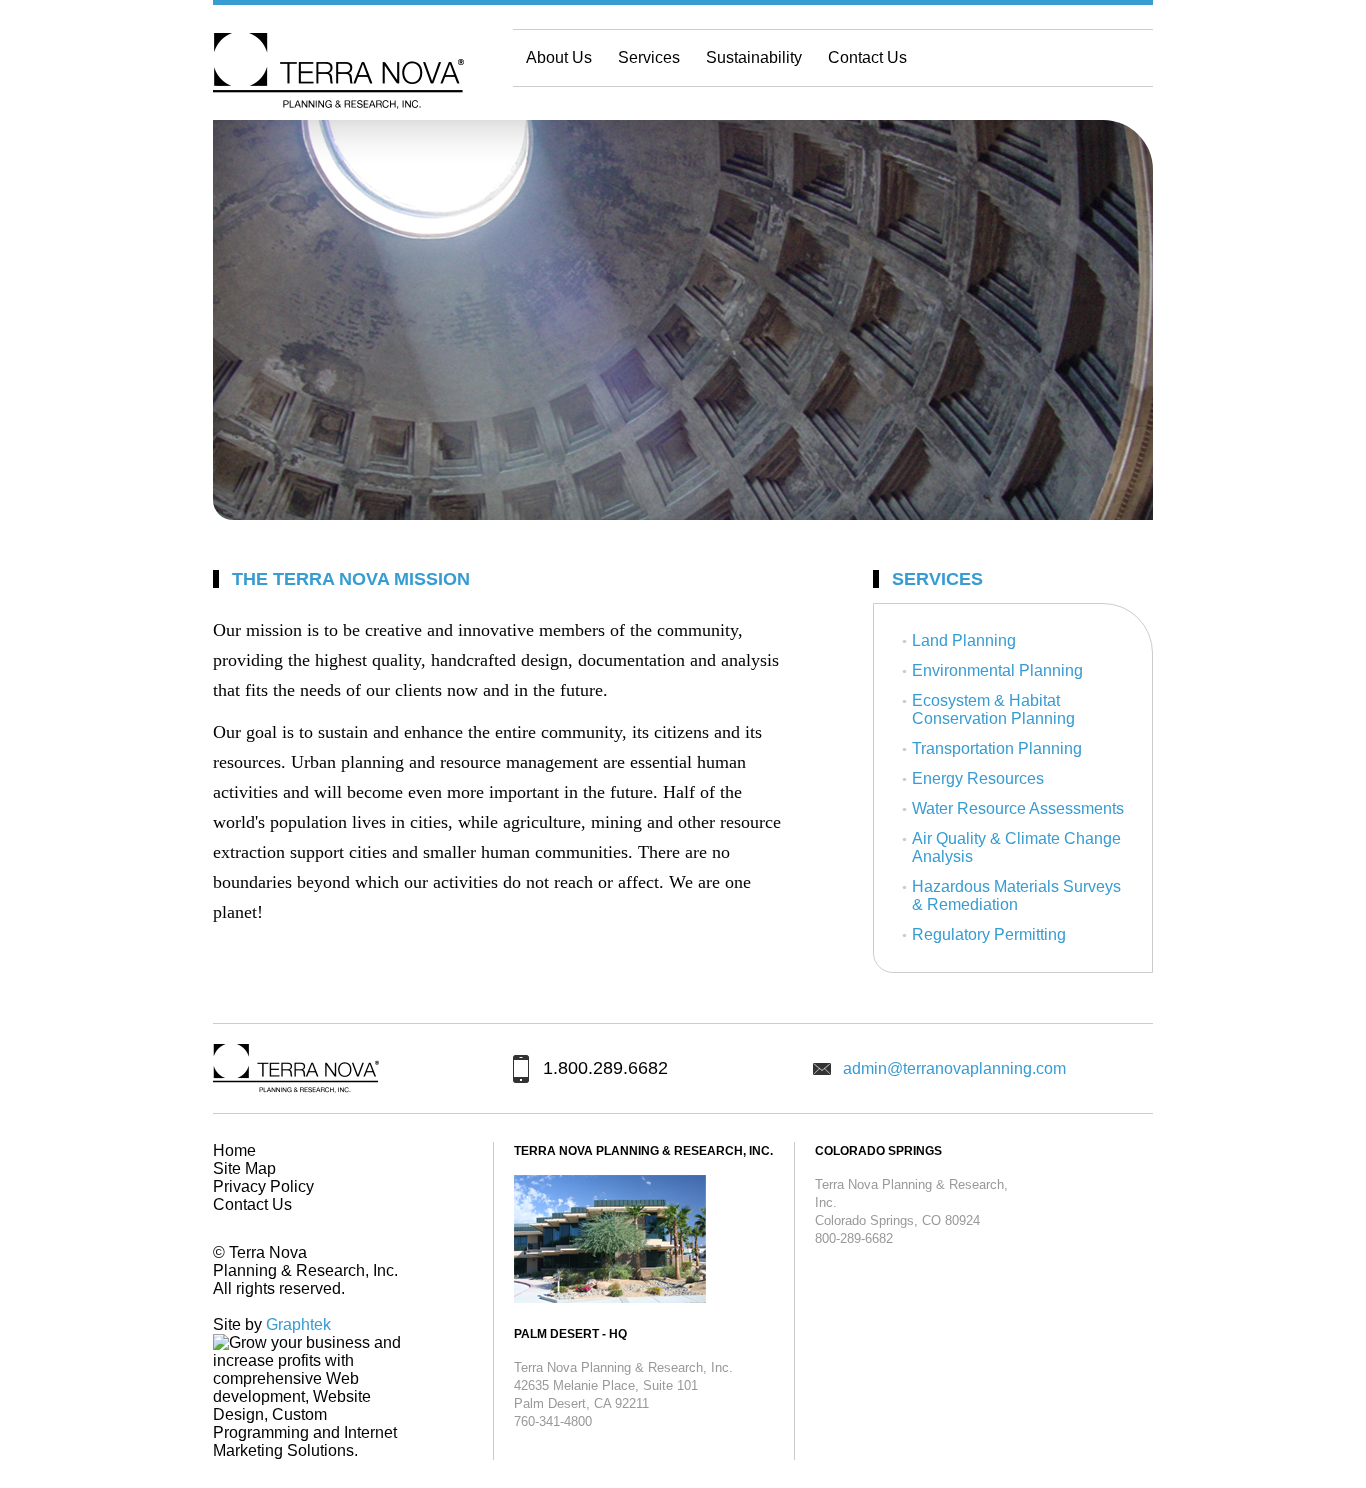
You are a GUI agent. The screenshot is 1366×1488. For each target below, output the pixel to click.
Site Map (244, 1168)
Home (234, 1150)
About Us (559, 57)
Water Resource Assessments (1018, 808)
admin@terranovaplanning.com (954, 1068)
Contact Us (867, 57)
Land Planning (964, 640)
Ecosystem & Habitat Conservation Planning (993, 709)
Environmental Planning (997, 670)
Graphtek (298, 1324)
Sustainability (754, 57)
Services (649, 57)
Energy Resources (978, 778)
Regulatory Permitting (989, 934)
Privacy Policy (263, 1186)
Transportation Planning (997, 748)
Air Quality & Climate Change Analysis (1016, 847)
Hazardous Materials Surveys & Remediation (1016, 895)
